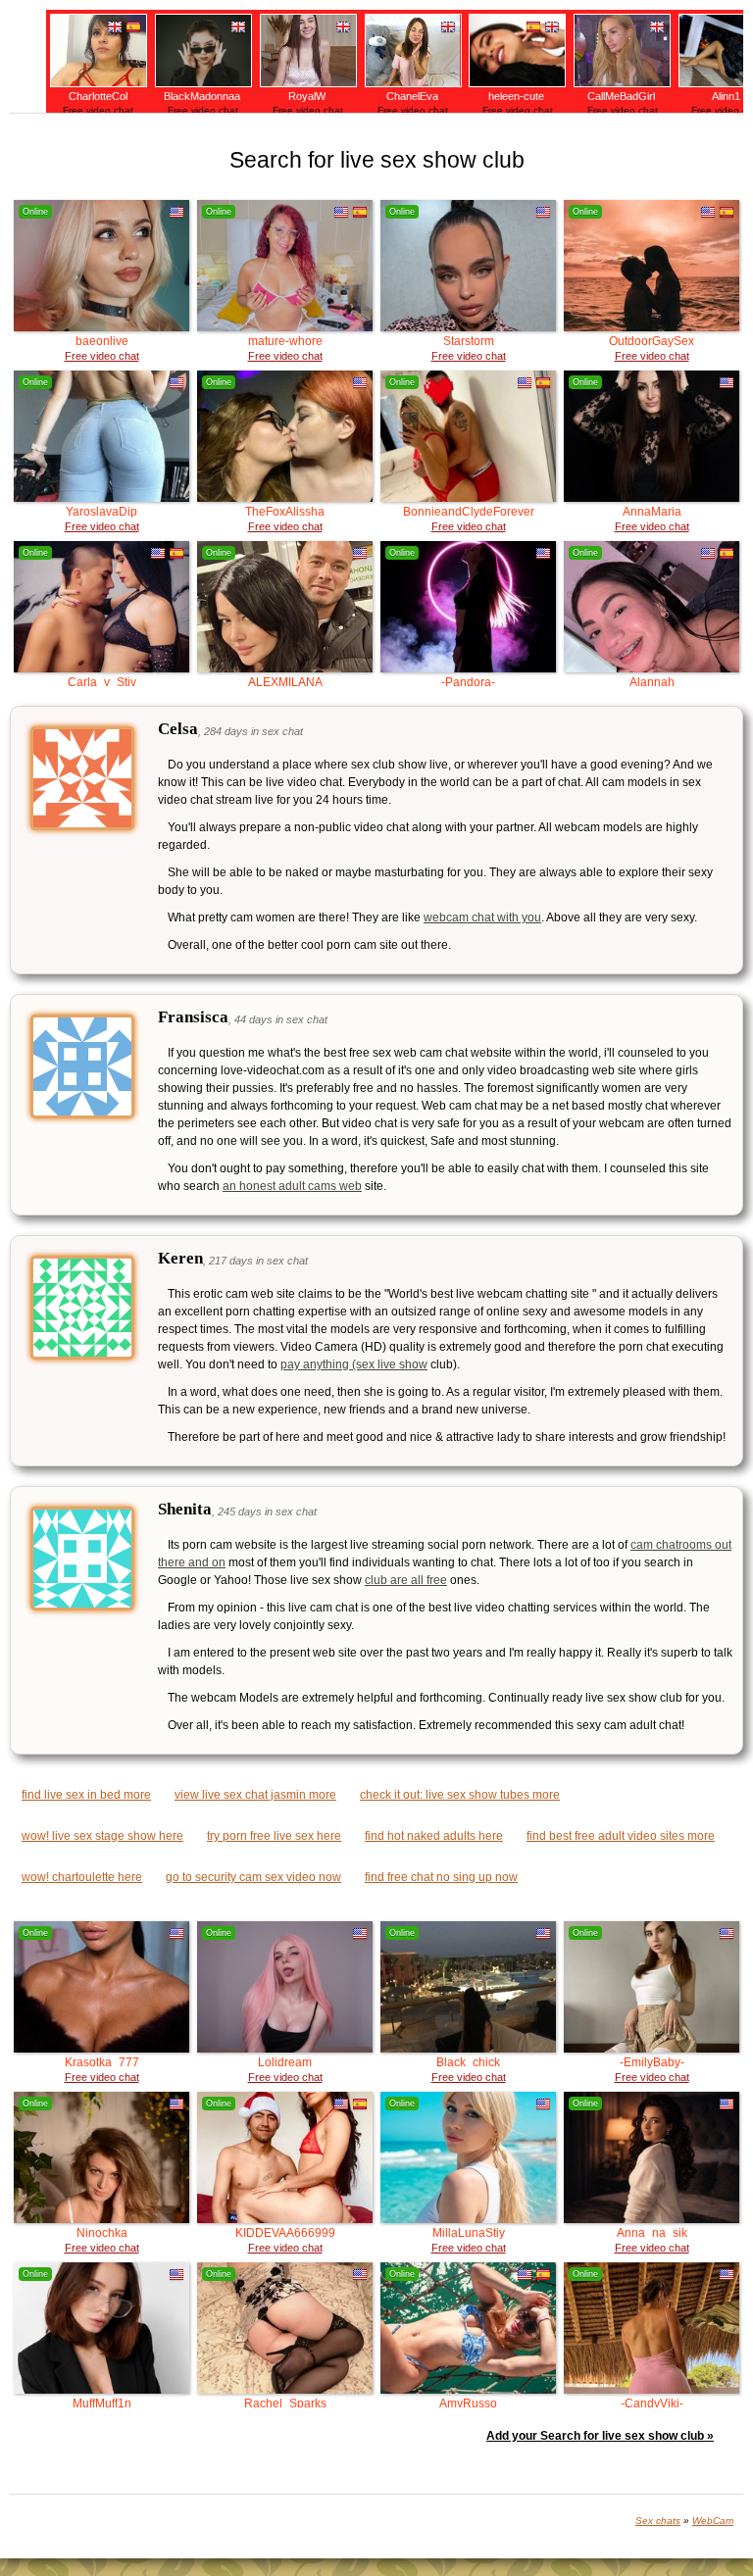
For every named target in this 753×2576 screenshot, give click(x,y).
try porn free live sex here (274, 1836)
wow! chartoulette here (82, 1877)
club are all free (406, 1580)
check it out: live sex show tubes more (460, 1795)
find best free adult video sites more (621, 1836)
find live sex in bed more (86, 1795)
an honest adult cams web (292, 1186)
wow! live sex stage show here (102, 1836)
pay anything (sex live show (354, 1364)
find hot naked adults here (434, 1836)
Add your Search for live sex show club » (600, 2436)
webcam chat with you (482, 917)
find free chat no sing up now (441, 1877)
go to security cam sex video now (253, 1877)
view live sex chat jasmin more (255, 1795)
